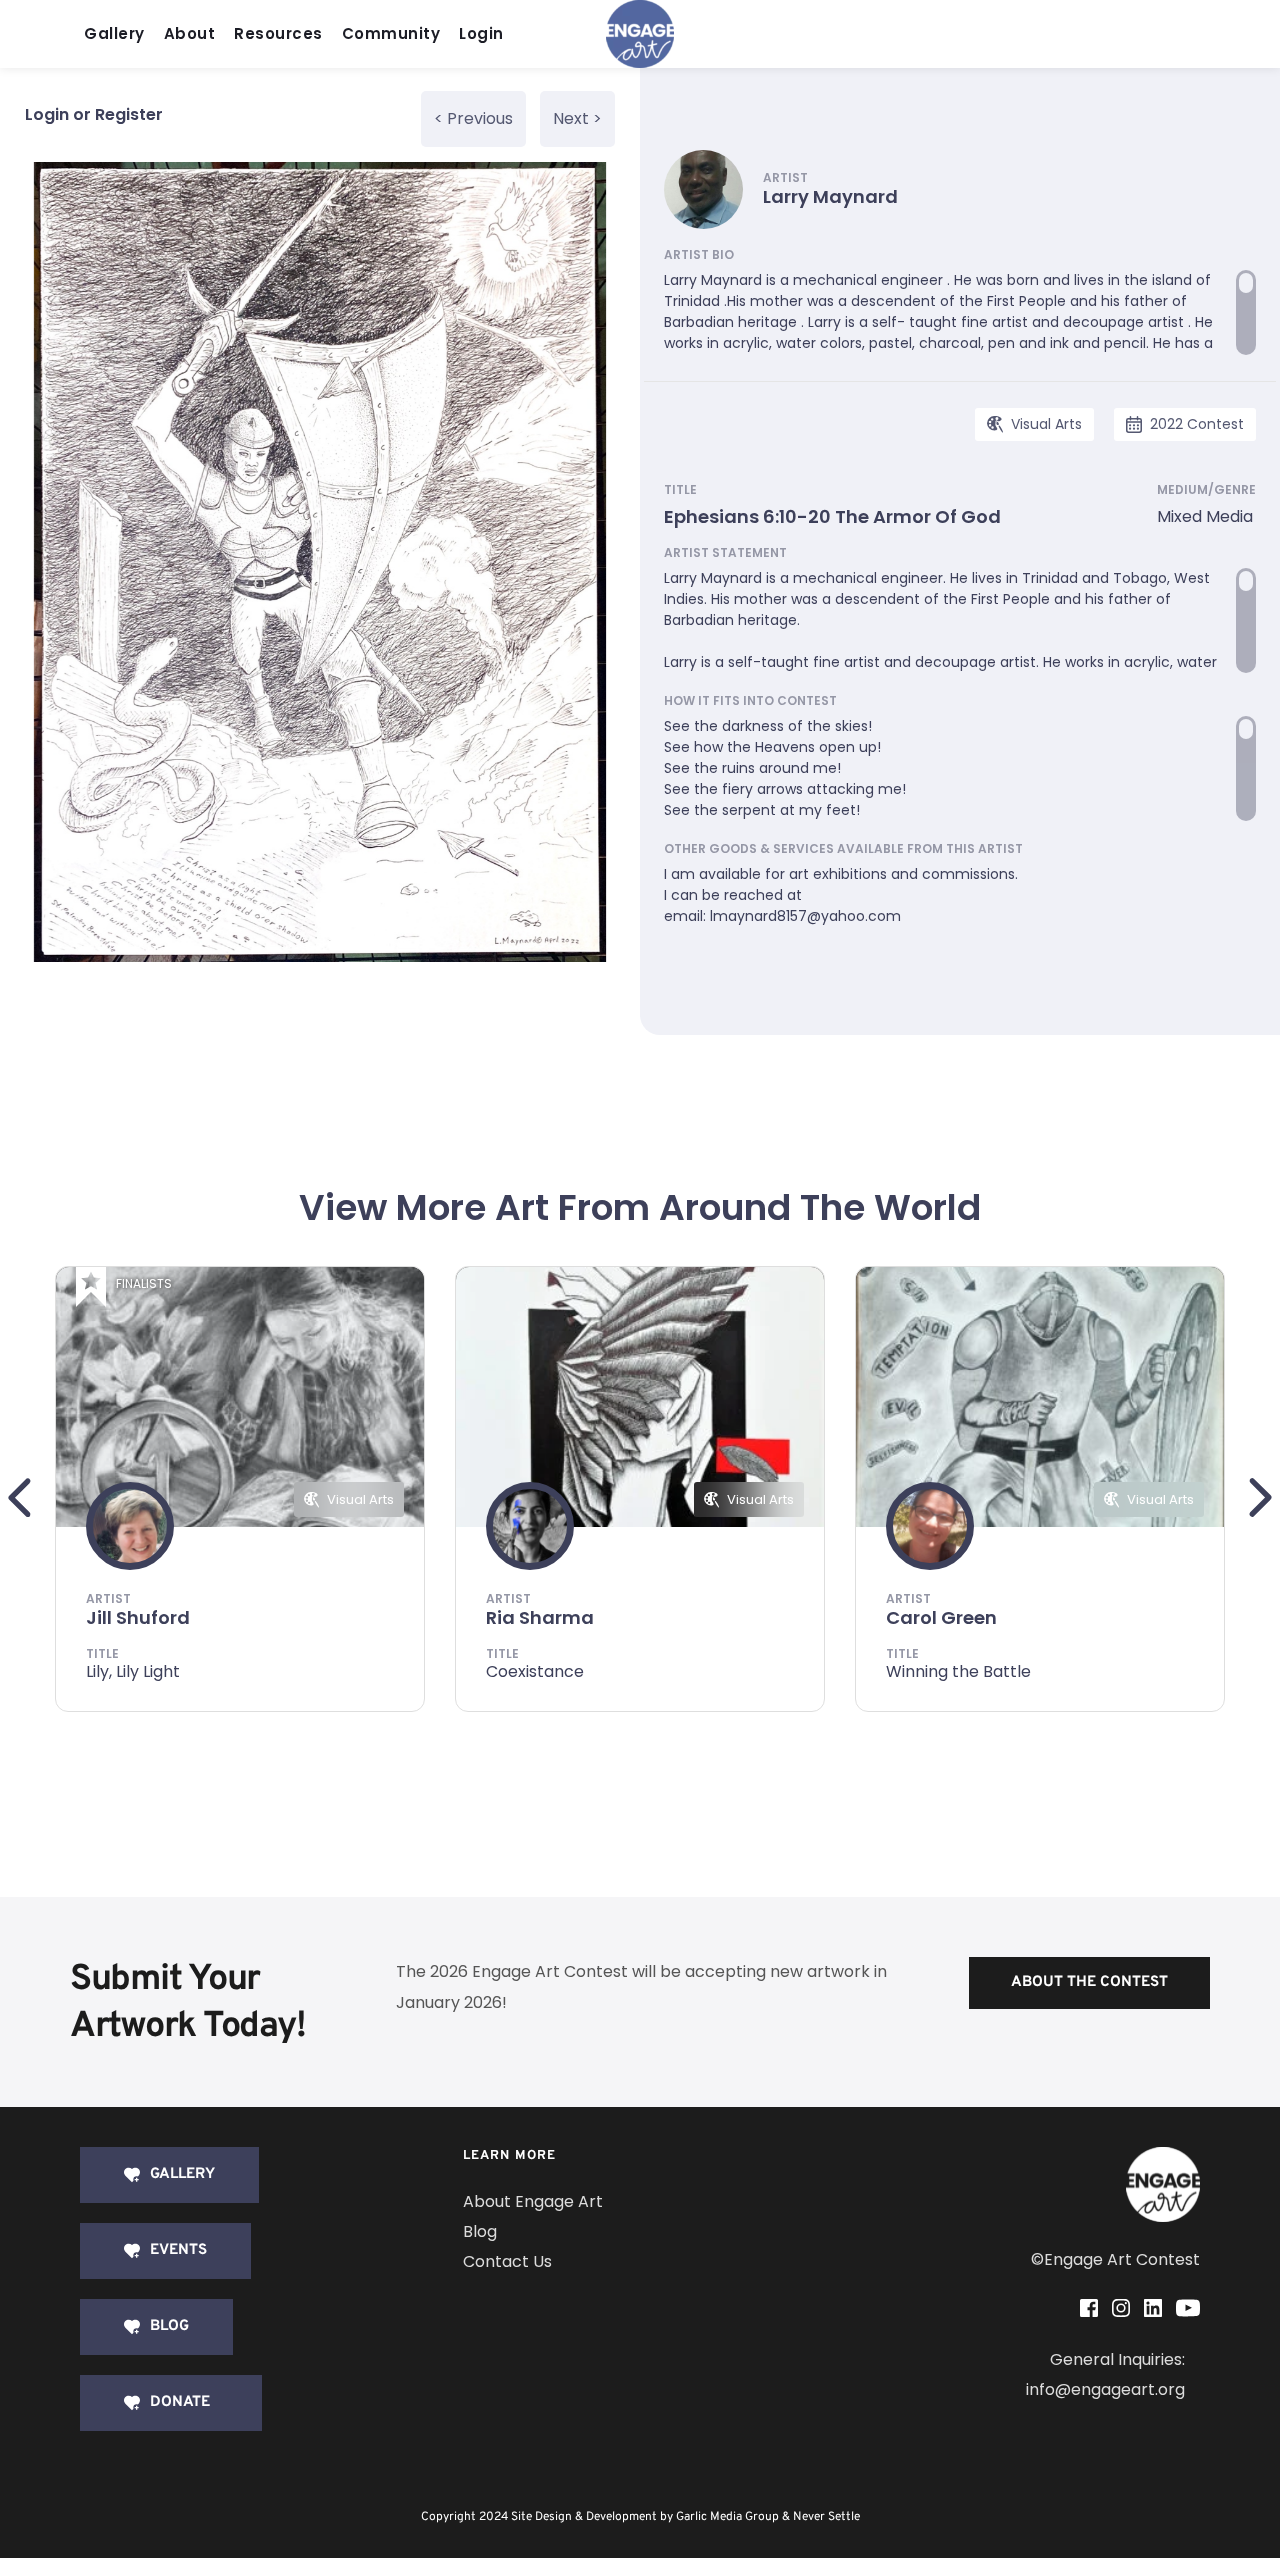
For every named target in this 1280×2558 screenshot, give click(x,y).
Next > (577, 118)
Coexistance (535, 1671)
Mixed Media (1205, 516)
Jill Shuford (138, 1617)
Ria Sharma (540, 1617)
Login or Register (94, 114)
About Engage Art (533, 2201)
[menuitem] (119, 34)
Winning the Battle (958, 1671)
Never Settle (826, 2517)
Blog (480, 2231)
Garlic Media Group (727, 2517)
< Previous (473, 118)
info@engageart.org (1105, 2389)
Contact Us (507, 2261)
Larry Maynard (830, 196)
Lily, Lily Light (133, 1671)
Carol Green (941, 1617)
